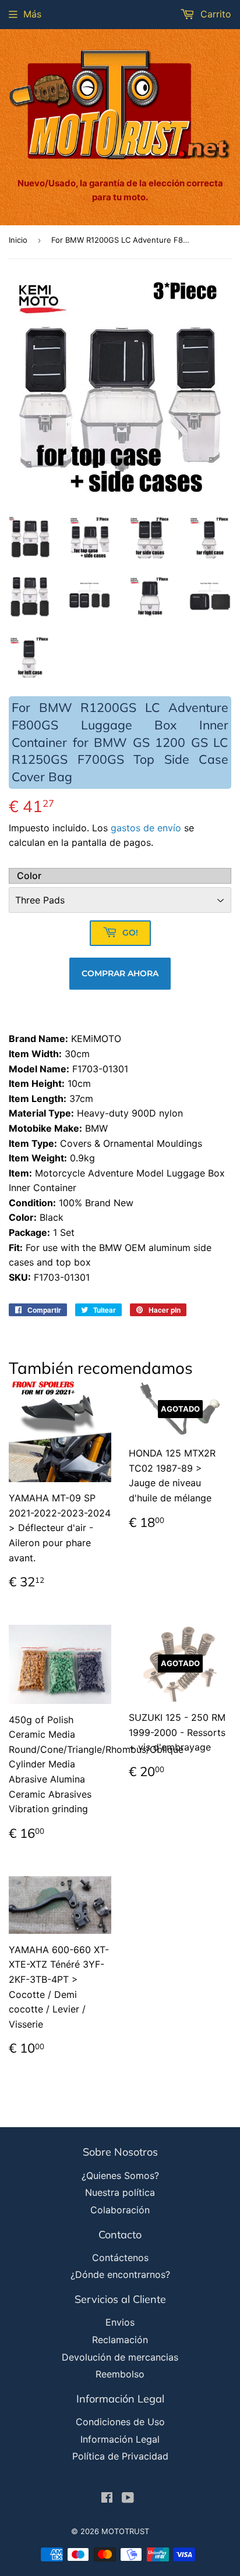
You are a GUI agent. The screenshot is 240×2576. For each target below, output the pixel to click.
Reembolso (120, 2374)
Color (29, 876)
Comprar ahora (120, 973)
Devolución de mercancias (120, 2357)
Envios (120, 2322)
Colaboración (120, 2210)
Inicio (18, 240)
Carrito (214, 14)
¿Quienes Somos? (120, 2175)
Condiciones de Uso (120, 2422)
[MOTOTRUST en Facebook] (107, 2499)
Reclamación (120, 2340)
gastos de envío (146, 828)
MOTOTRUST (125, 2531)
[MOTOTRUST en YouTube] (128, 2499)
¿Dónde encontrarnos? (120, 2274)
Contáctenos (120, 2258)
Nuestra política (120, 2192)
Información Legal (120, 2439)
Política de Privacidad (120, 2456)
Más (32, 14)
